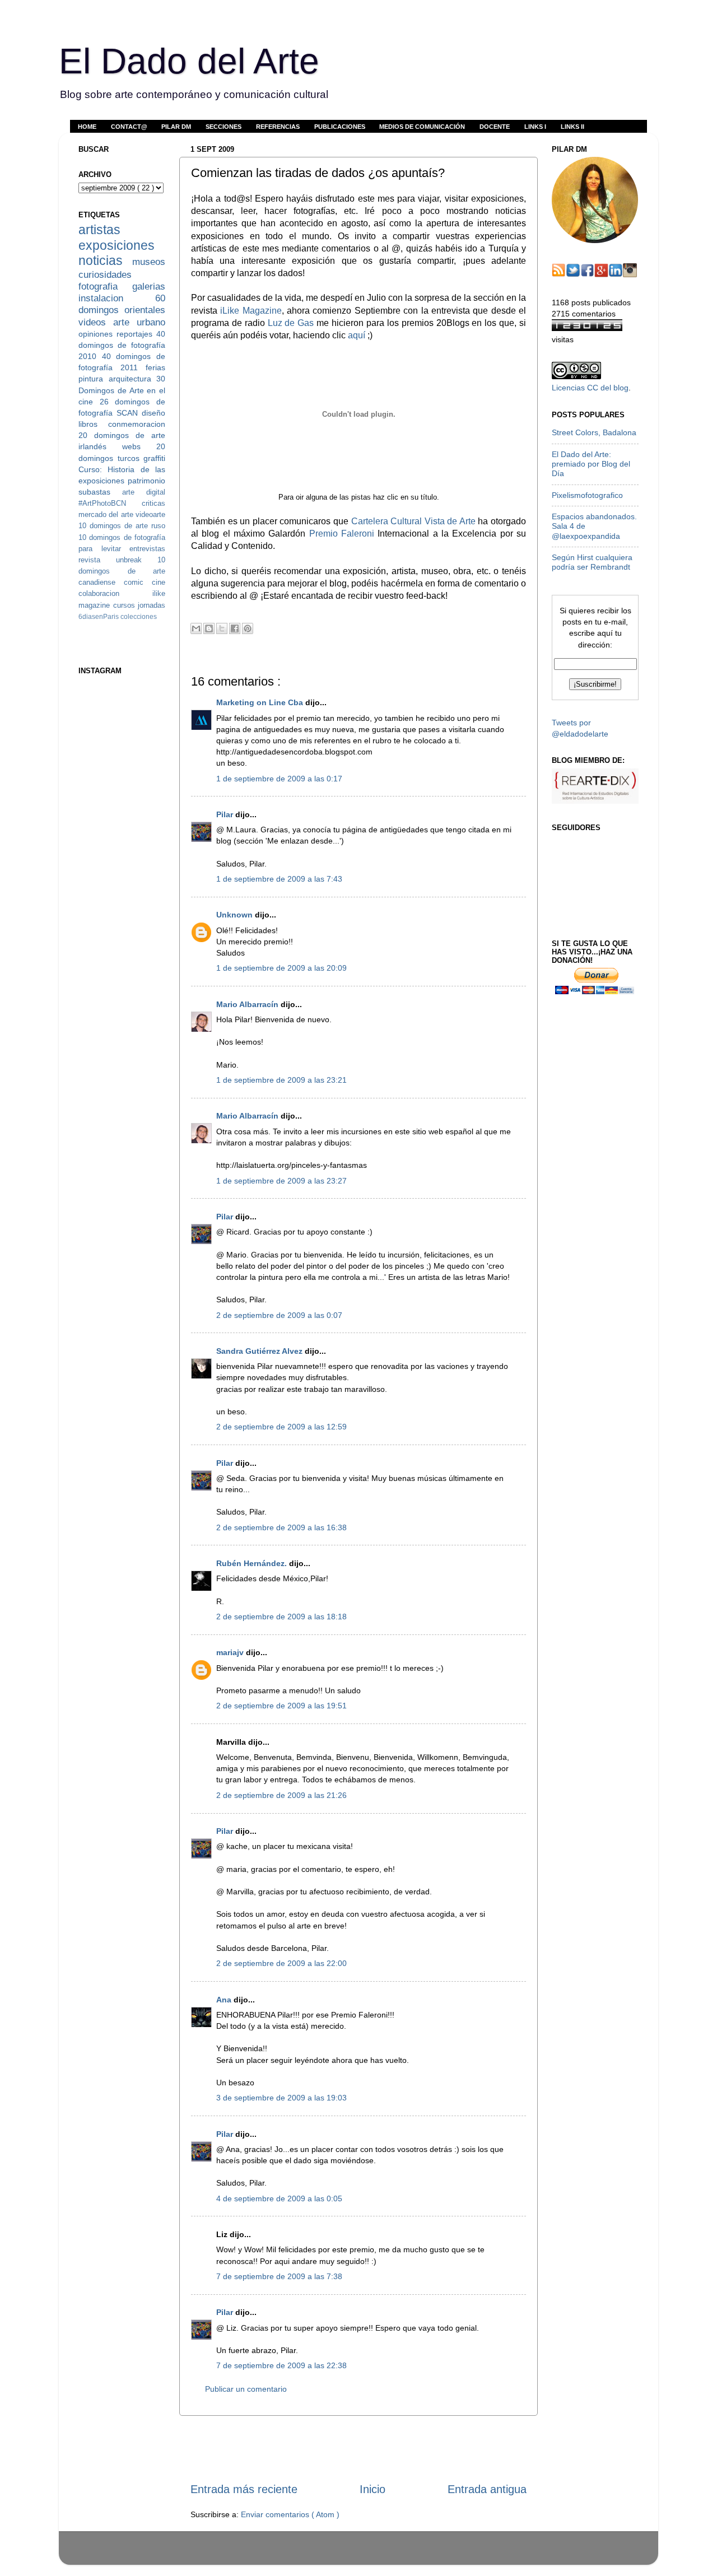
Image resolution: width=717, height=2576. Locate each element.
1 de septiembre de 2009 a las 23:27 (281, 1181)
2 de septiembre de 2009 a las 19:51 (281, 1706)
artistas (99, 230)
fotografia (105, 286)
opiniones (97, 334)
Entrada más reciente (244, 2489)
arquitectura (133, 379)
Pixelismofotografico (587, 495)
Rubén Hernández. (253, 1563)
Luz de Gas (291, 323)
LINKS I (535, 127)
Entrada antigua (487, 2489)
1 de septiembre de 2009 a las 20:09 (281, 968)
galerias (149, 286)
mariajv (231, 1652)
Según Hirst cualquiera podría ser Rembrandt (592, 562)
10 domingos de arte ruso (122, 526)
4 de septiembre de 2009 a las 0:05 (279, 2198)
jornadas (152, 605)
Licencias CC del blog (590, 388)
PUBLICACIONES (340, 127)
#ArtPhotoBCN (110, 503)
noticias (105, 260)
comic (138, 582)
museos (149, 262)
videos (96, 322)
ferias (155, 367)
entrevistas (147, 549)
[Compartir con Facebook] (235, 628)
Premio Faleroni (342, 534)
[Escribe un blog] (209, 628)
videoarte (150, 514)
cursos (126, 605)
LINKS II (572, 127)
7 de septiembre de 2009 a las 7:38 (279, 2276)
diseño (153, 413)
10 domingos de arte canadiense (122, 571)
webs (139, 446)
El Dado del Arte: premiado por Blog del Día (591, 464)
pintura (94, 379)
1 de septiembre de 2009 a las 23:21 (281, 1080)
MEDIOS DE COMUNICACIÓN (422, 127)
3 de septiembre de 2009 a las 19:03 (281, 2098)
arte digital (144, 492)
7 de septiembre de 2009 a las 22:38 (281, 2365)
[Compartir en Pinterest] (248, 628)
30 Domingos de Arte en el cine (122, 390)
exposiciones (117, 245)
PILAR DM (176, 127)
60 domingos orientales (122, 304)
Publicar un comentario (246, 2389)
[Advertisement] (358, 2449)
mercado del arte (107, 514)
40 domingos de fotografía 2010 (122, 345)
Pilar (226, 814)
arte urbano (139, 322)
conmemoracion (137, 424)
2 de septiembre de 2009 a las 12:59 (281, 1427)
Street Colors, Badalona (594, 432)
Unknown (236, 915)
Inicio (373, 2489)
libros (93, 424)
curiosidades (105, 274)
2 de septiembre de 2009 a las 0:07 (279, 1315)
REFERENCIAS (278, 127)
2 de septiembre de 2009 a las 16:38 (281, 1527)
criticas (153, 503)
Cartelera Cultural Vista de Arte (413, 521)
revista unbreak (118, 560)
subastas (100, 492)
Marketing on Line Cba (261, 702)
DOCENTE (495, 127)
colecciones (139, 617)
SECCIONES (224, 127)
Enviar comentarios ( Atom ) (290, 2514)
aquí (357, 335)
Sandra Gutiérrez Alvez (260, 1351)
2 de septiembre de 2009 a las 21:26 (281, 1795)
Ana (225, 2000)
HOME (87, 127)
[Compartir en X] (222, 628)
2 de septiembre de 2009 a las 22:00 (281, 1963)
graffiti (154, 458)
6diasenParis (99, 617)
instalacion (117, 298)
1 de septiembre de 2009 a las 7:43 (279, 879)
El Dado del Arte (189, 61)
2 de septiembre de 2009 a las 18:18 (281, 1617)
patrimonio (146, 481)
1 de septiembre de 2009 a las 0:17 (279, 779)
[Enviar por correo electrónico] (196, 628)
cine (159, 582)
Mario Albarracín (248, 1004)
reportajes (136, 334)
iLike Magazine (251, 311)
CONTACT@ (129, 127)
